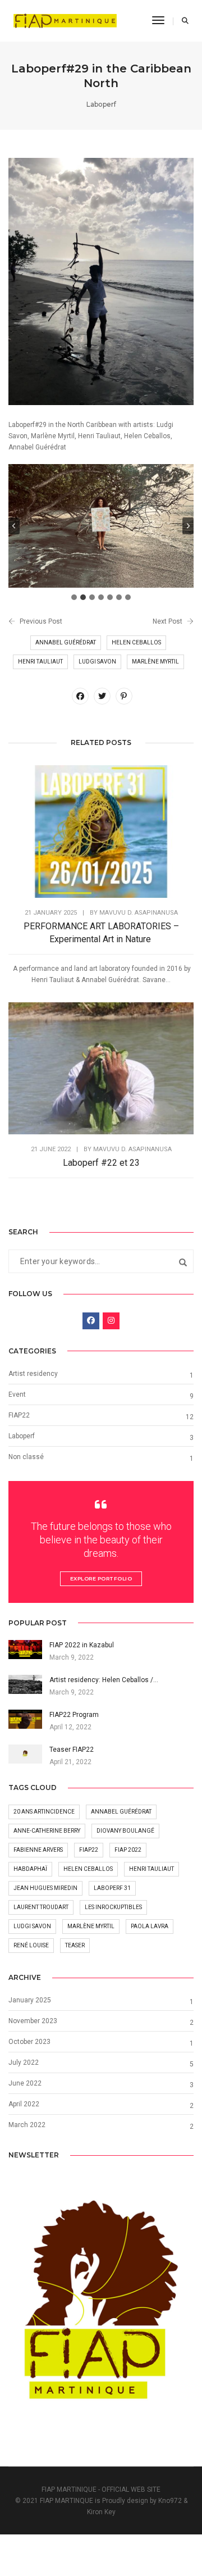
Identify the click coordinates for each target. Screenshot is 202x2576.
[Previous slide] (14, 526)
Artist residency (33, 1374)
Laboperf (101, 104)
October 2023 (29, 2042)
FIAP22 (19, 1415)
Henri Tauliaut (40, 662)
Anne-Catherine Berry (47, 1831)
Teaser (75, 1945)
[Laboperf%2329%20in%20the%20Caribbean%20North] (80, 696)
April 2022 (24, 2104)
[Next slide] (188, 526)
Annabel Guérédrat (66, 642)
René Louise (31, 1945)
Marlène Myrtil (155, 662)
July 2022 (24, 2062)
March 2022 (27, 2125)
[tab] (74, 597)
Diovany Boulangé (125, 1831)
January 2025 (30, 2000)
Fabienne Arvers (38, 1850)
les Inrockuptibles (113, 1907)
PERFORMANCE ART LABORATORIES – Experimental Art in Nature (101, 933)
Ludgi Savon (97, 662)
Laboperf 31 (112, 1888)
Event (17, 1394)
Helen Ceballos (136, 642)
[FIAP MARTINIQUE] (65, 20)
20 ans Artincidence (44, 1812)
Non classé (26, 1457)
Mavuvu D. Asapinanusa (139, 913)
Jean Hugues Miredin (45, 1888)
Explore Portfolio (101, 1578)
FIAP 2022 (128, 1850)
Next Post (167, 621)
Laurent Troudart (41, 1907)
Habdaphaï (30, 1869)
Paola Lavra (150, 1926)
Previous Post (41, 621)
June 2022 (25, 2083)
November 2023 (33, 2021)
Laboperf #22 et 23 (101, 1163)
